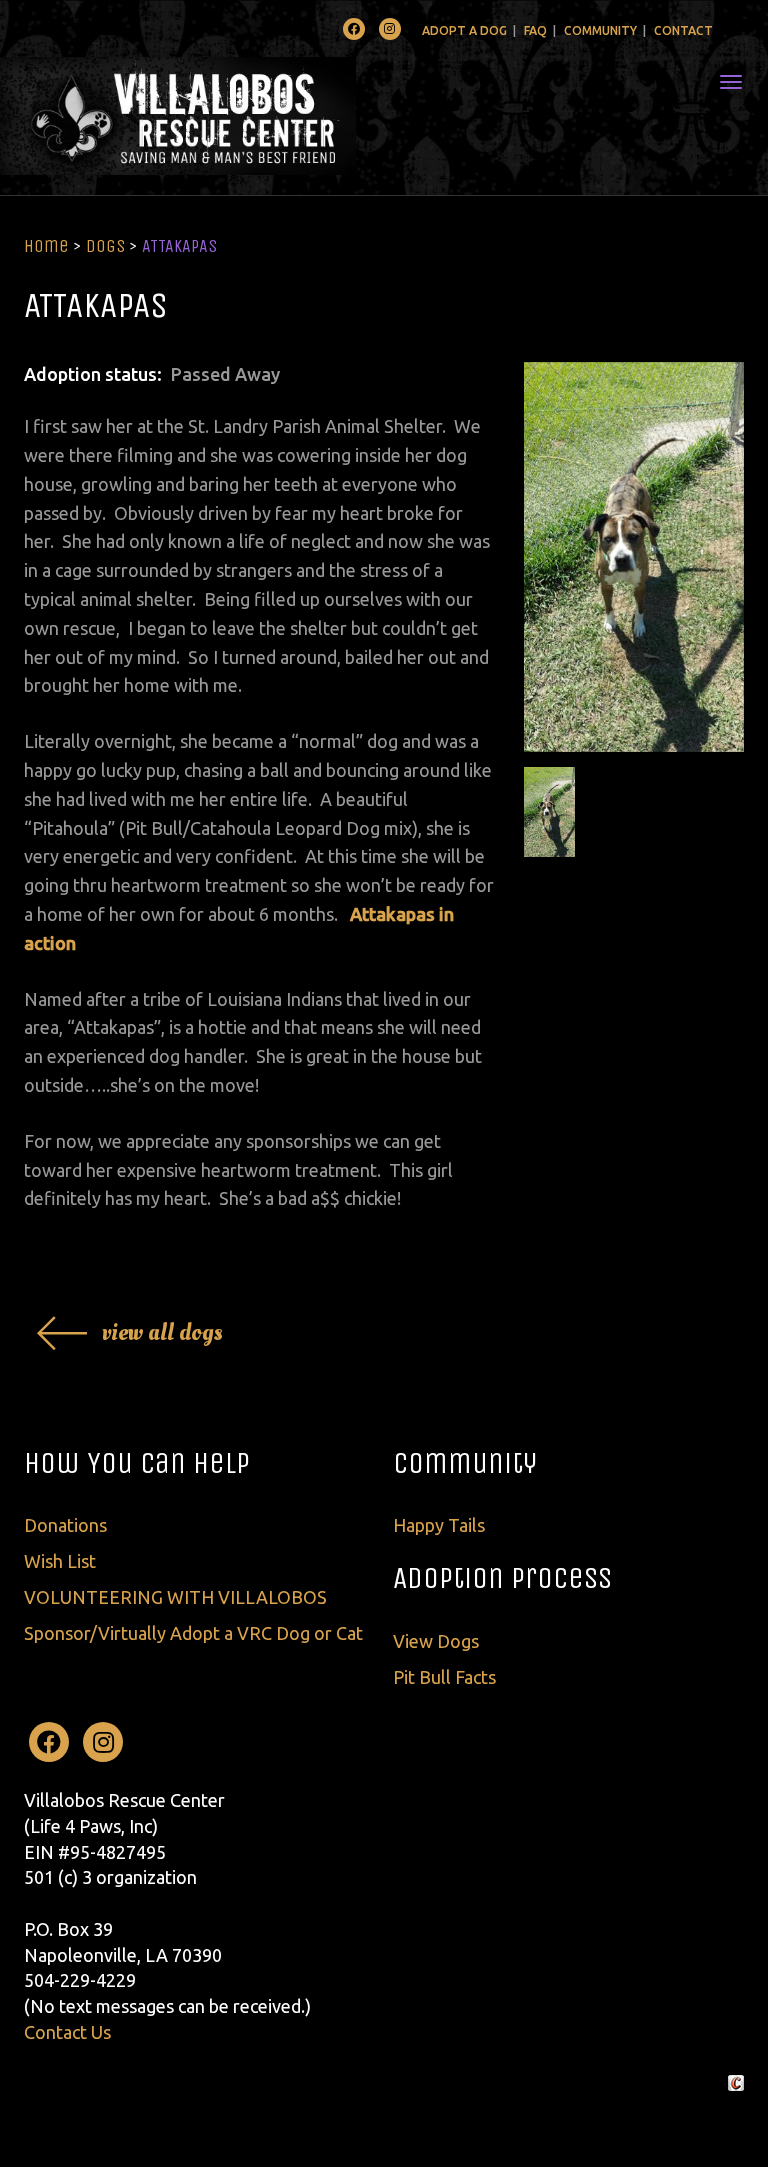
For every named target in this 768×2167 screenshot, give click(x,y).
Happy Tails (439, 1525)
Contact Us (67, 2032)
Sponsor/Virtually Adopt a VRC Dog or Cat (193, 1633)
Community (600, 30)
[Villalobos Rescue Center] (237, 116)
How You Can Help (137, 1463)
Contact (683, 30)
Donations (65, 1525)
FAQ (535, 30)
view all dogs (162, 1332)
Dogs (105, 246)
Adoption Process (502, 1578)
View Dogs (436, 1641)
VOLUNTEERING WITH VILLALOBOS (175, 1597)
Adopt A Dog (464, 30)
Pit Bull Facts (444, 1677)
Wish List (60, 1561)
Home (46, 246)
